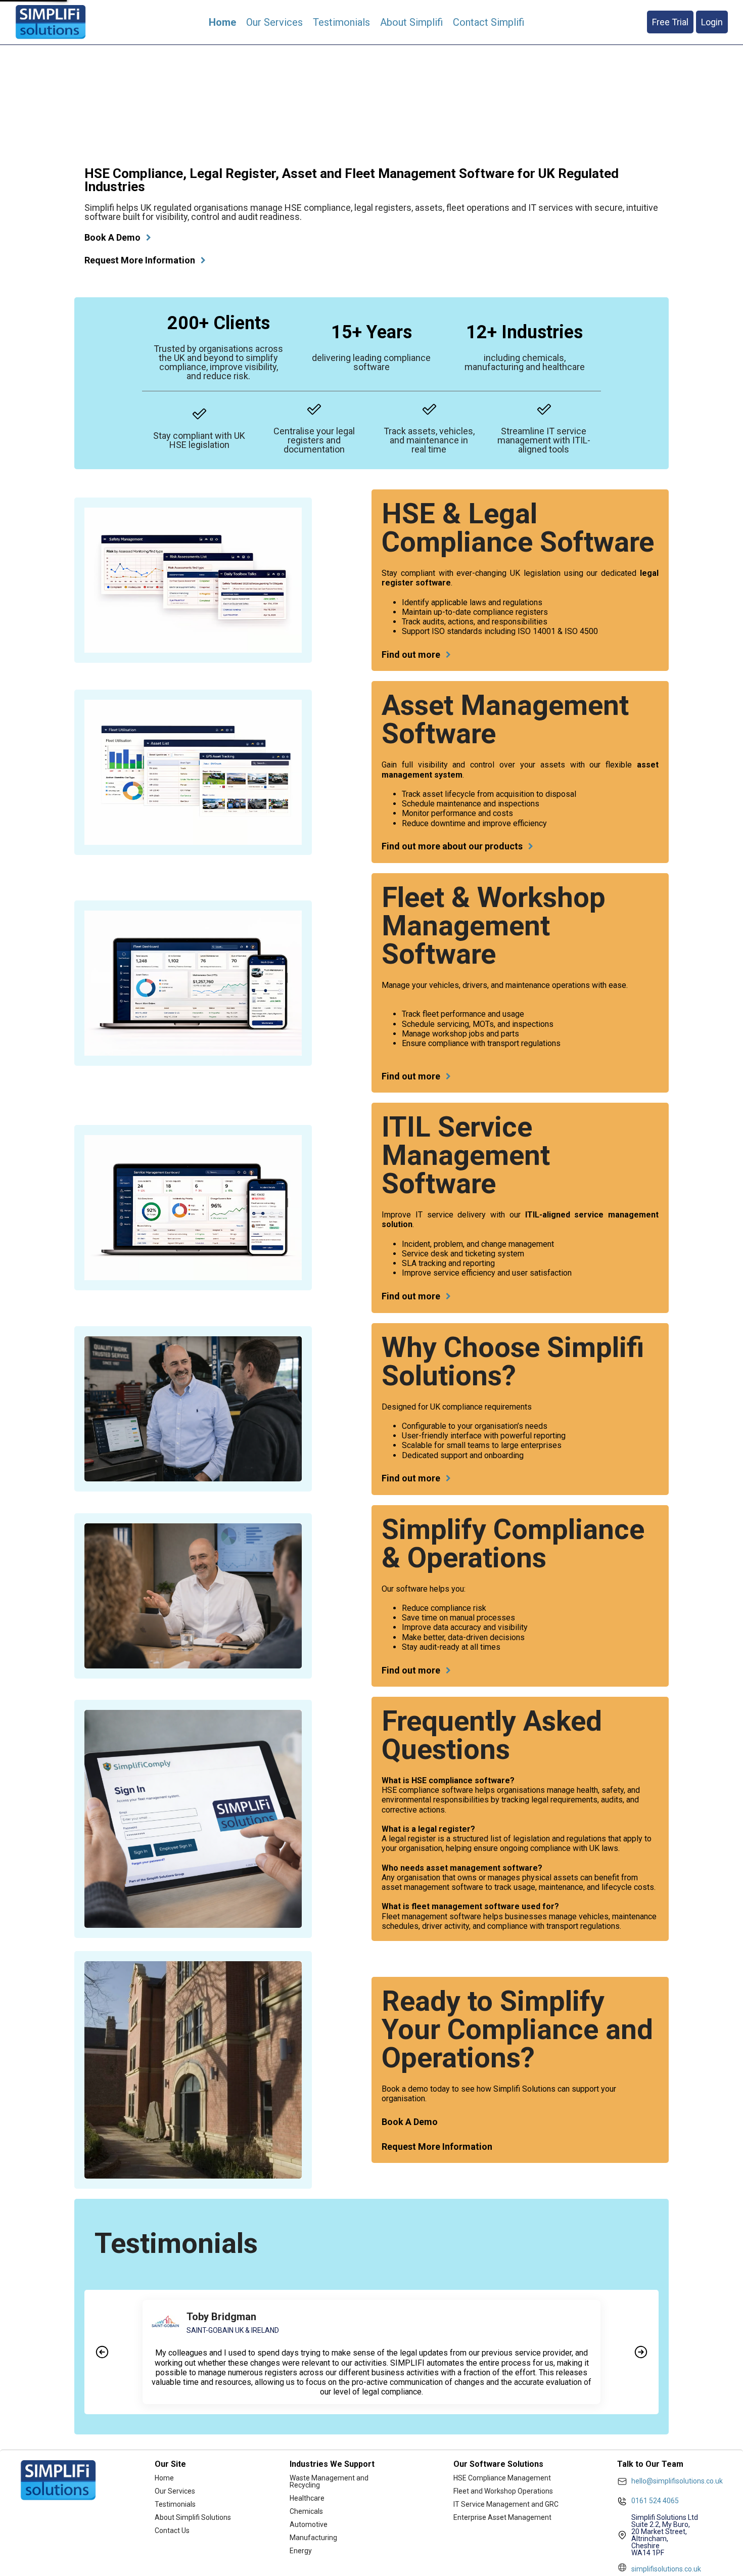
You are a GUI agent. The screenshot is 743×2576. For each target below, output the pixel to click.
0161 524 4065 (655, 2501)
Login (712, 22)
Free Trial (670, 22)
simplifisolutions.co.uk (666, 2569)
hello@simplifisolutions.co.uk (677, 2481)
